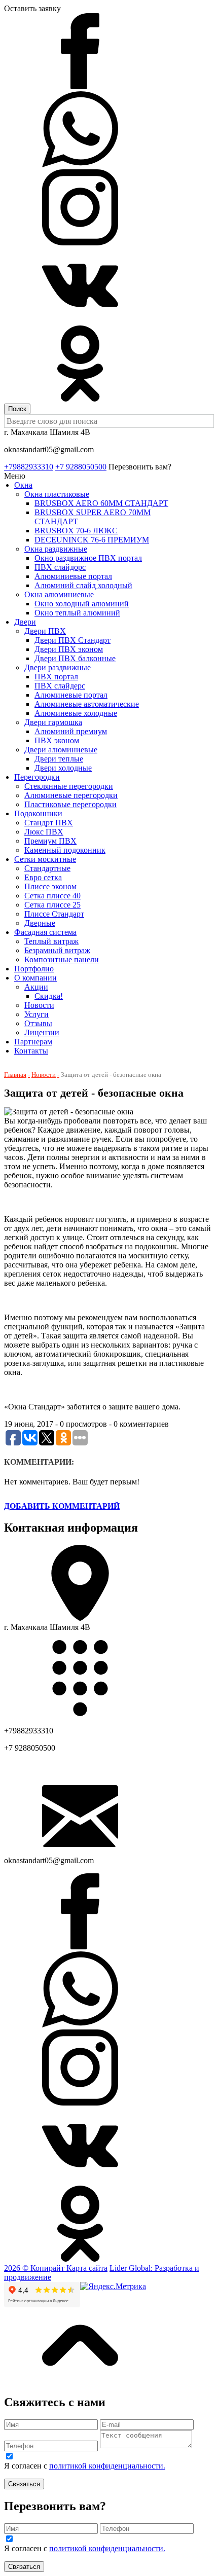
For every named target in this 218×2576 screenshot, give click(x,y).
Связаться (24, 2484)
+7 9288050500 (81, 467)
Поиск (17, 409)
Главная (15, 1075)
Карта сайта (87, 2268)
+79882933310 (29, 467)
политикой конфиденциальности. (107, 2466)
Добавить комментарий (62, 1506)
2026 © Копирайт (35, 2268)
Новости (44, 1075)
